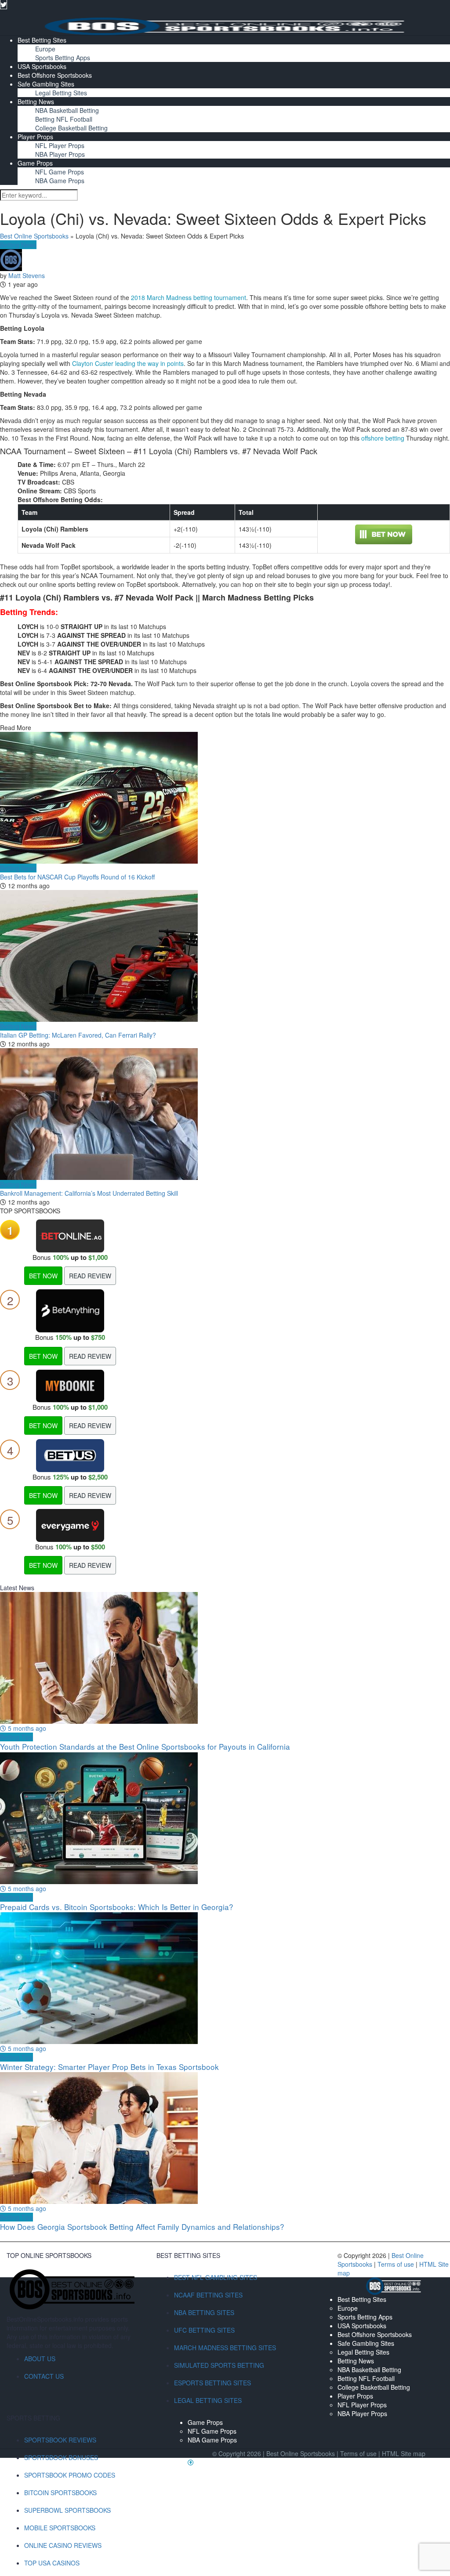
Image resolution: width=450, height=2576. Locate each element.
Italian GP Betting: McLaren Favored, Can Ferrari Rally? (78, 1035)
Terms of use (397, 2264)
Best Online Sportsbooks (34, 236)
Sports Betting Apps (63, 58)
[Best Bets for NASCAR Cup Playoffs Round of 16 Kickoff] (225, 798)
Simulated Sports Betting (219, 2365)
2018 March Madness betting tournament (189, 297)
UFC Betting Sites (204, 2330)
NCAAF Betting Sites (208, 2295)
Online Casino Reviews (63, 2545)
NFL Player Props (60, 145)
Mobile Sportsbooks (60, 2528)
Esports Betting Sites (212, 2383)
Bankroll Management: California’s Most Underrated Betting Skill (89, 1193)
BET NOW (43, 1276)
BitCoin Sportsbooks (60, 2493)
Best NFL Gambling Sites (216, 2277)
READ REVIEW (90, 1276)
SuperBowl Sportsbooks (67, 2510)
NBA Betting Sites (204, 2312)
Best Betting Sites (42, 40)
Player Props (35, 137)
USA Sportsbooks (42, 66)
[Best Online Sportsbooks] (225, 25)
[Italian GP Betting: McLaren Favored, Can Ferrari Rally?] (225, 956)
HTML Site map (404, 2453)
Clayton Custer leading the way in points (128, 363)
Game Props (35, 163)
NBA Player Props (60, 154)
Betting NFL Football (64, 119)
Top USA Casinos (52, 2563)
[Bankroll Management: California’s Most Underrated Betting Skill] (225, 1114)
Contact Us (44, 2376)
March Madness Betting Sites (225, 2348)
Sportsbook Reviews (60, 2440)
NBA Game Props (60, 181)
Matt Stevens (27, 275)
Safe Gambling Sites (46, 84)
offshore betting (383, 438)
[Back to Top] (191, 2462)
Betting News (36, 101)
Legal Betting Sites (61, 93)
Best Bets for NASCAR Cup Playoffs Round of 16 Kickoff (77, 877)
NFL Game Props (60, 172)
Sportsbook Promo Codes (70, 2475)
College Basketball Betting (71, 128)
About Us (40, 2359)
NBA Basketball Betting (67, 110)
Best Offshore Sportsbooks (55, 75)
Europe (45, 49)
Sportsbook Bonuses (61, 2457)
